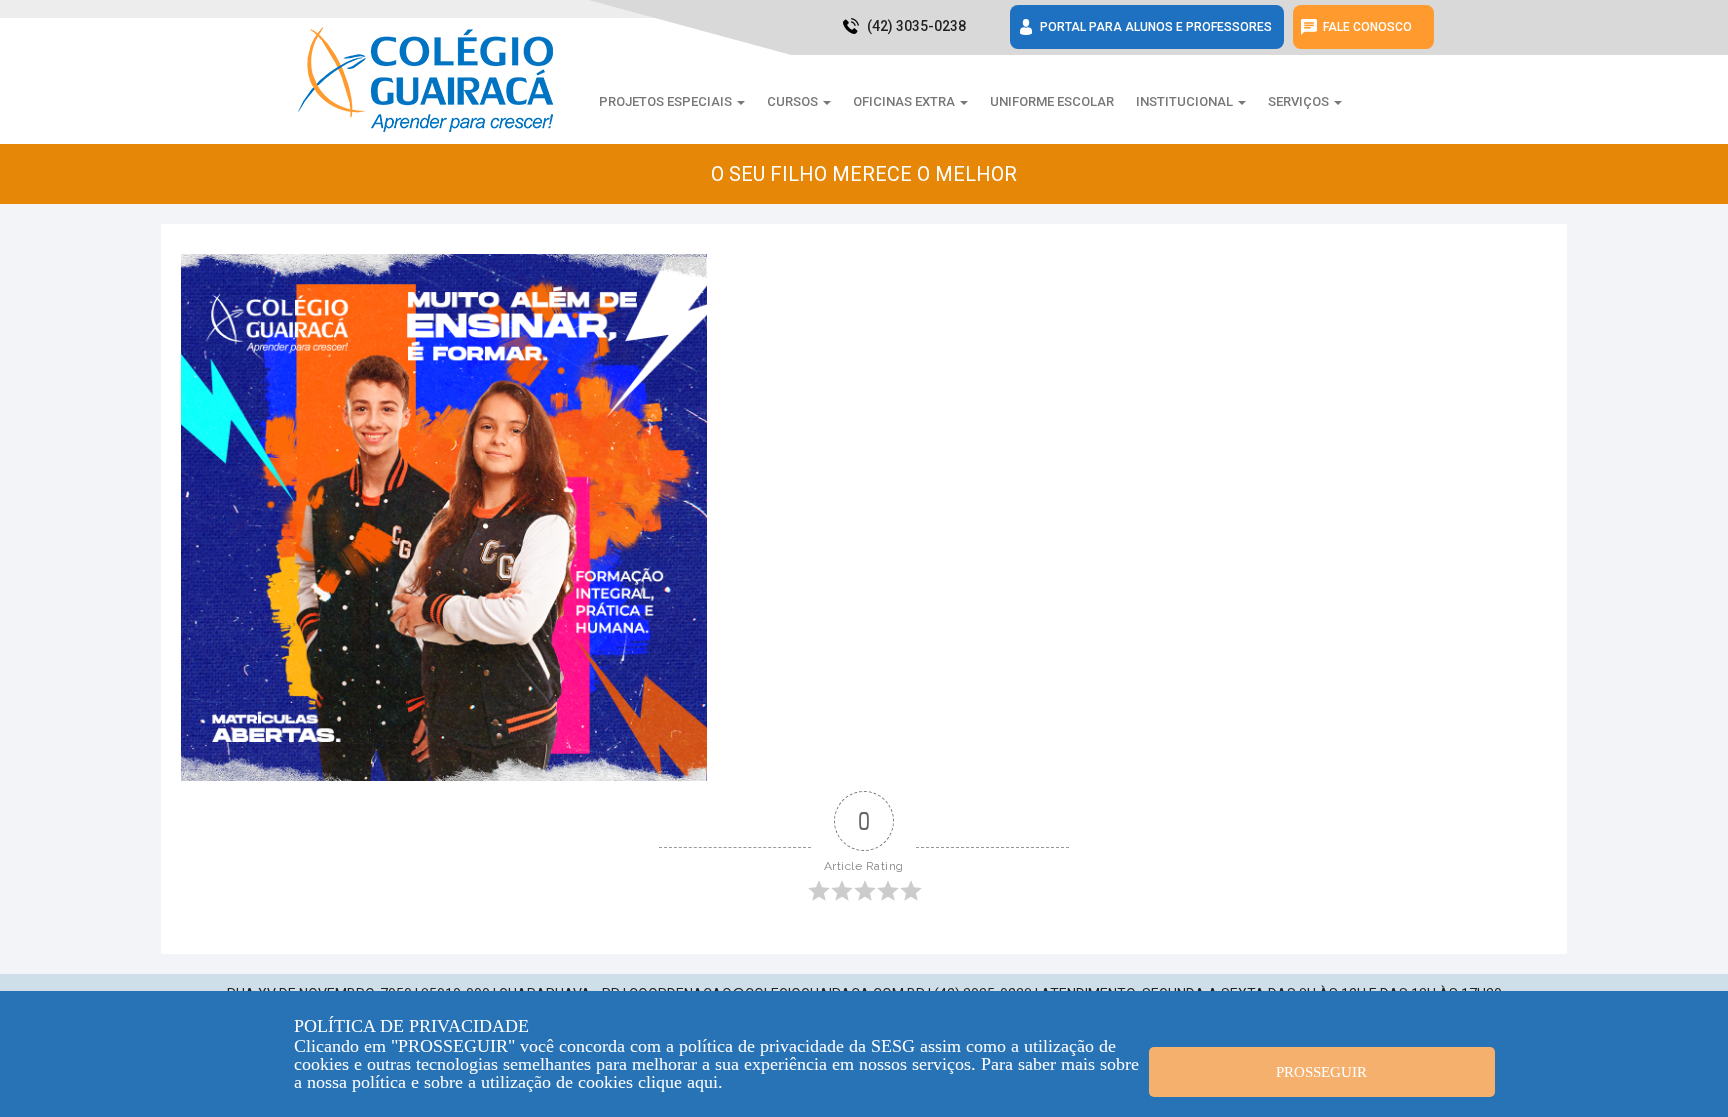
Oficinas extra (905, 101)
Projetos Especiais (667, 101)
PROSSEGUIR (1321, 1072)
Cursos (794, 101)
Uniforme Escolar (1052, 101)
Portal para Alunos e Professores (1156, 27)
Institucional (1186, 101)
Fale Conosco (1367, 27)
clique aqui (678, 1082)
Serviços (1300, 101)
